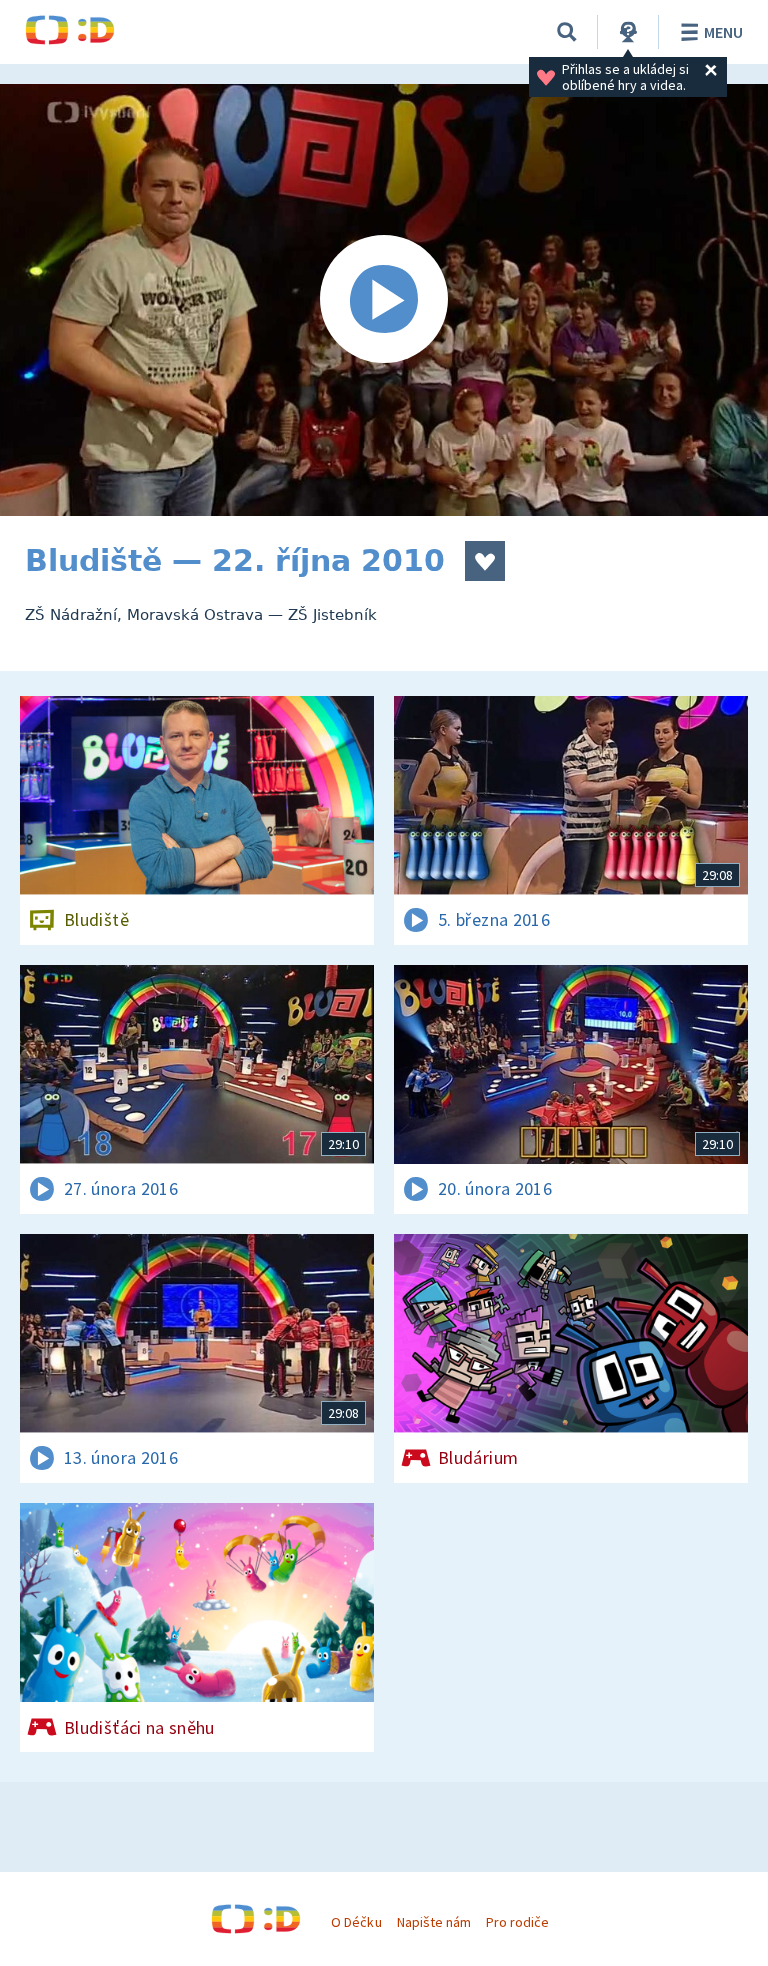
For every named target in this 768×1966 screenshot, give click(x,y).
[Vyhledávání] (567, 32)
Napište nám (434, 1922)
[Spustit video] (384, 300)
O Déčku (356, 1922)
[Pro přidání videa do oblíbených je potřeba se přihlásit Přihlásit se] (485, 561)
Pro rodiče (517, 1922)
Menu (723, 32)
